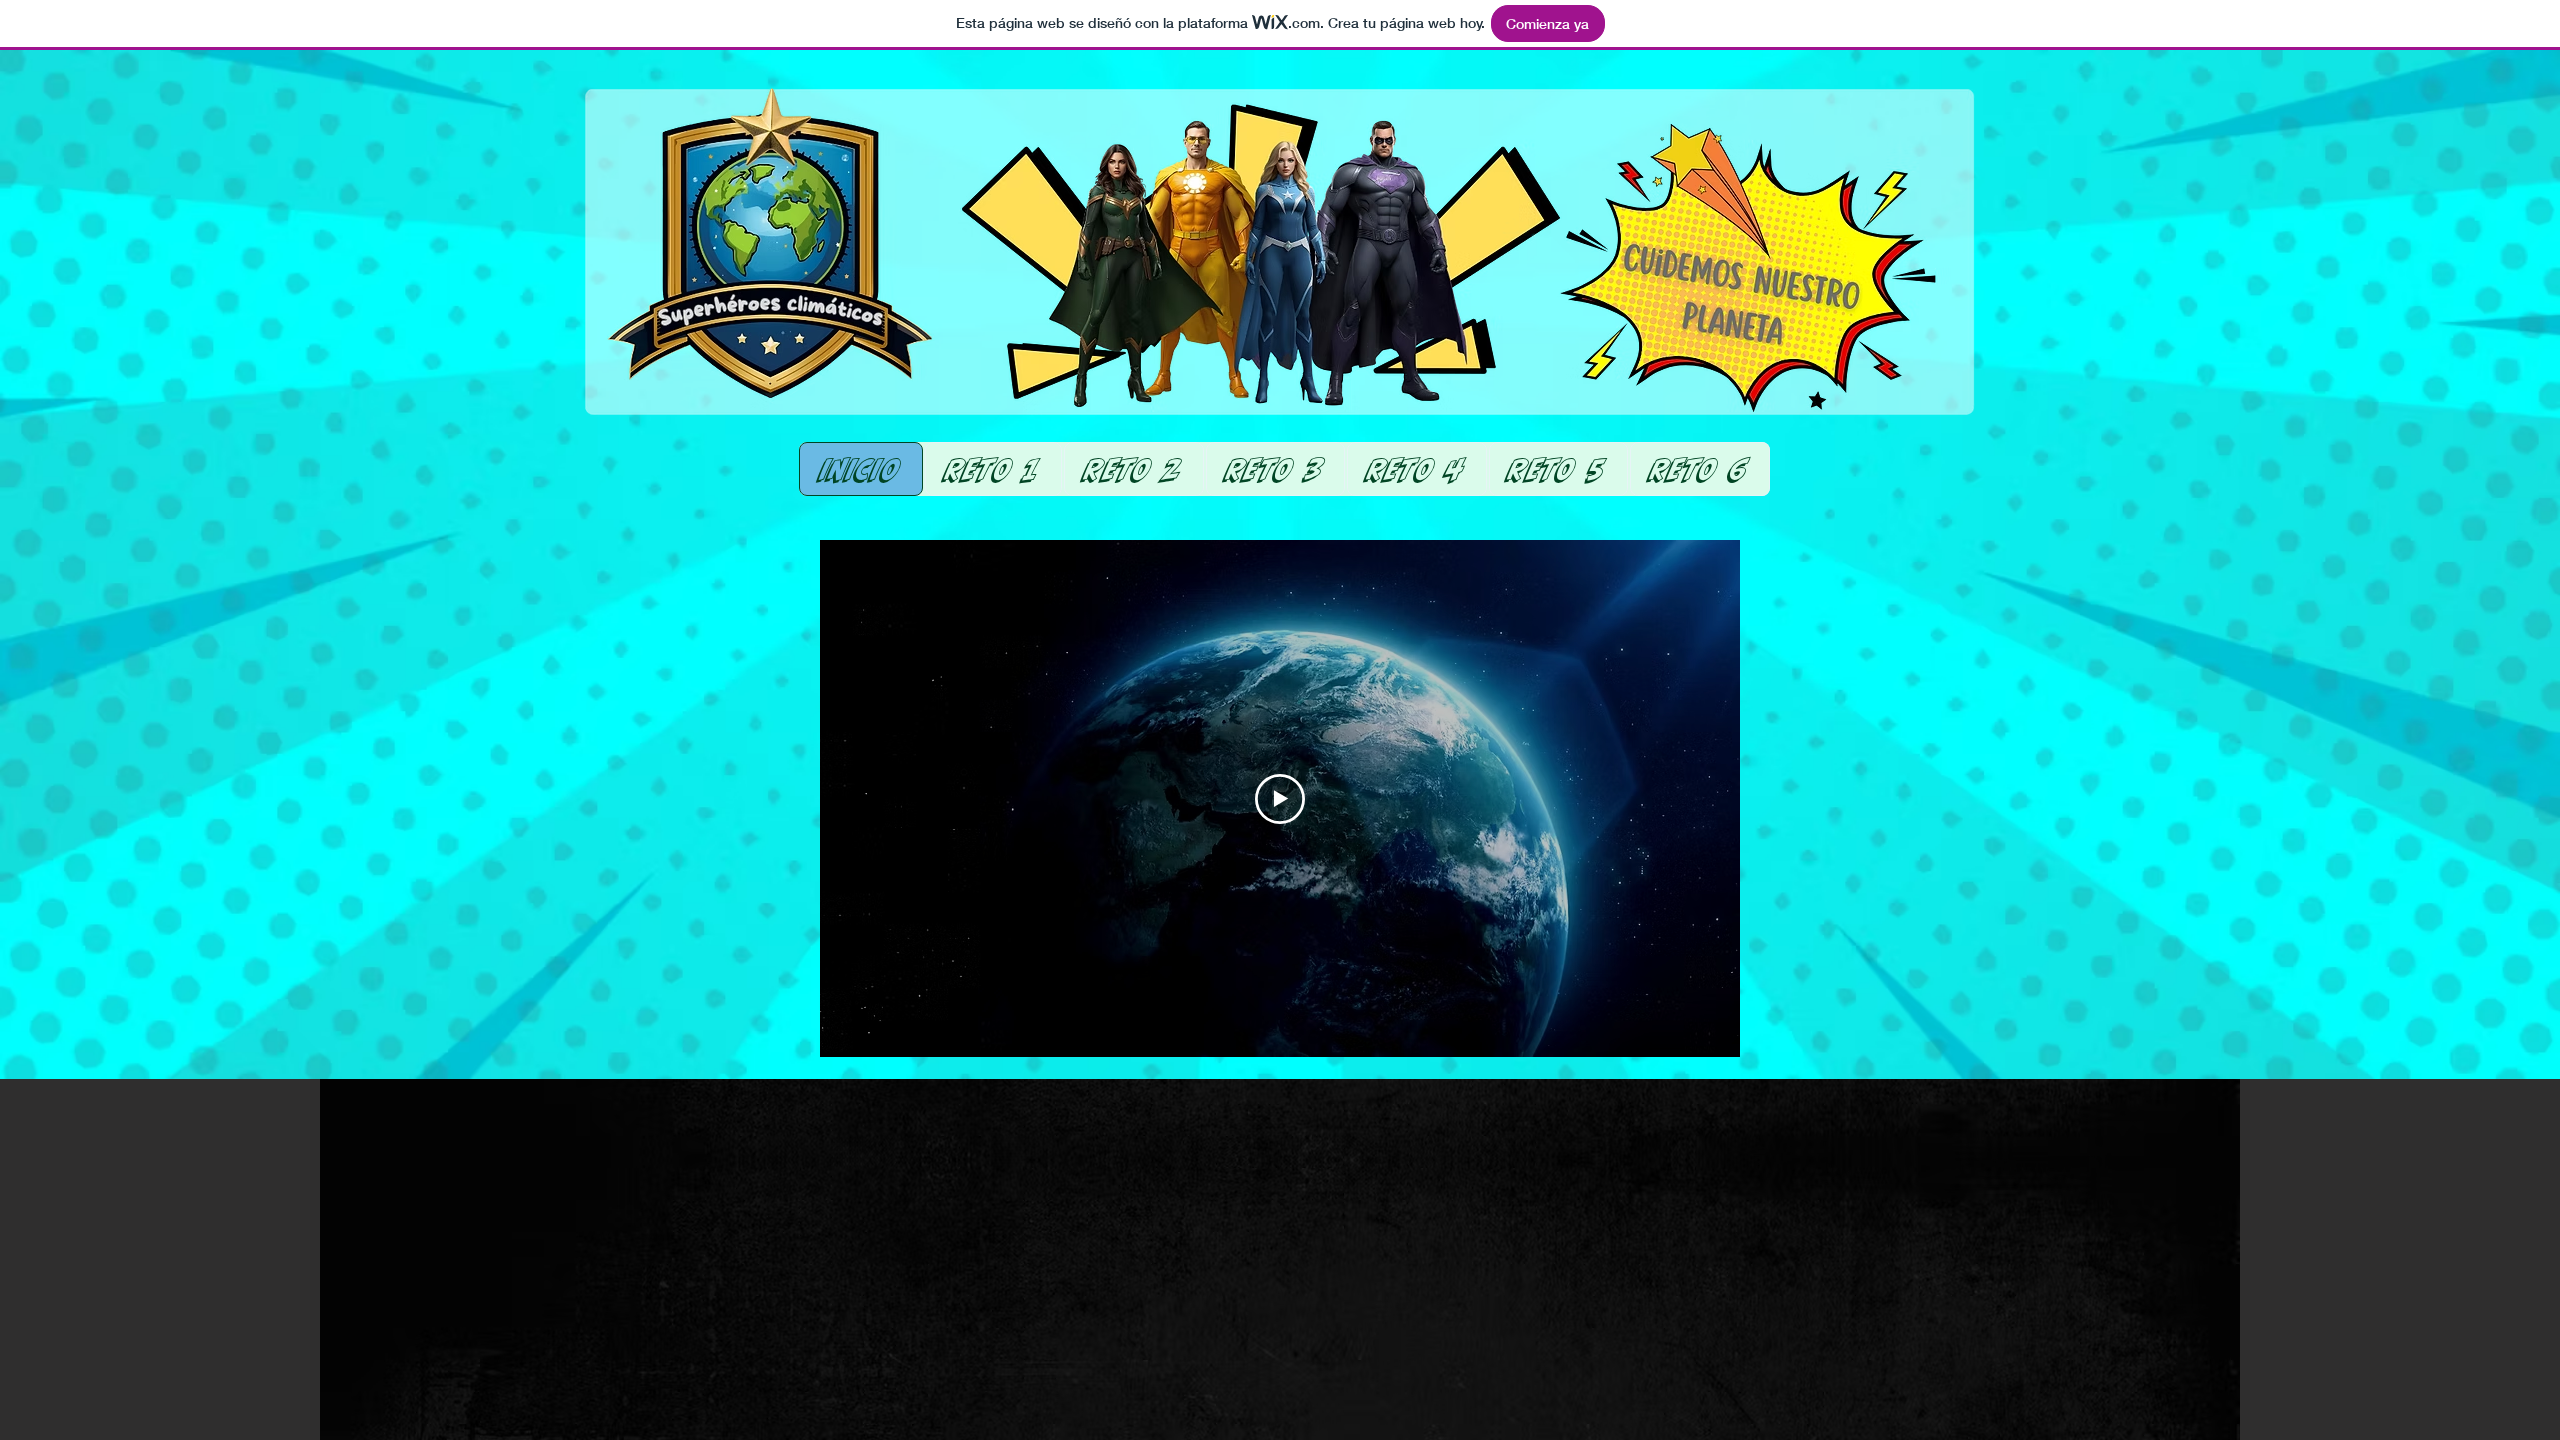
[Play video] (1280, 799)
